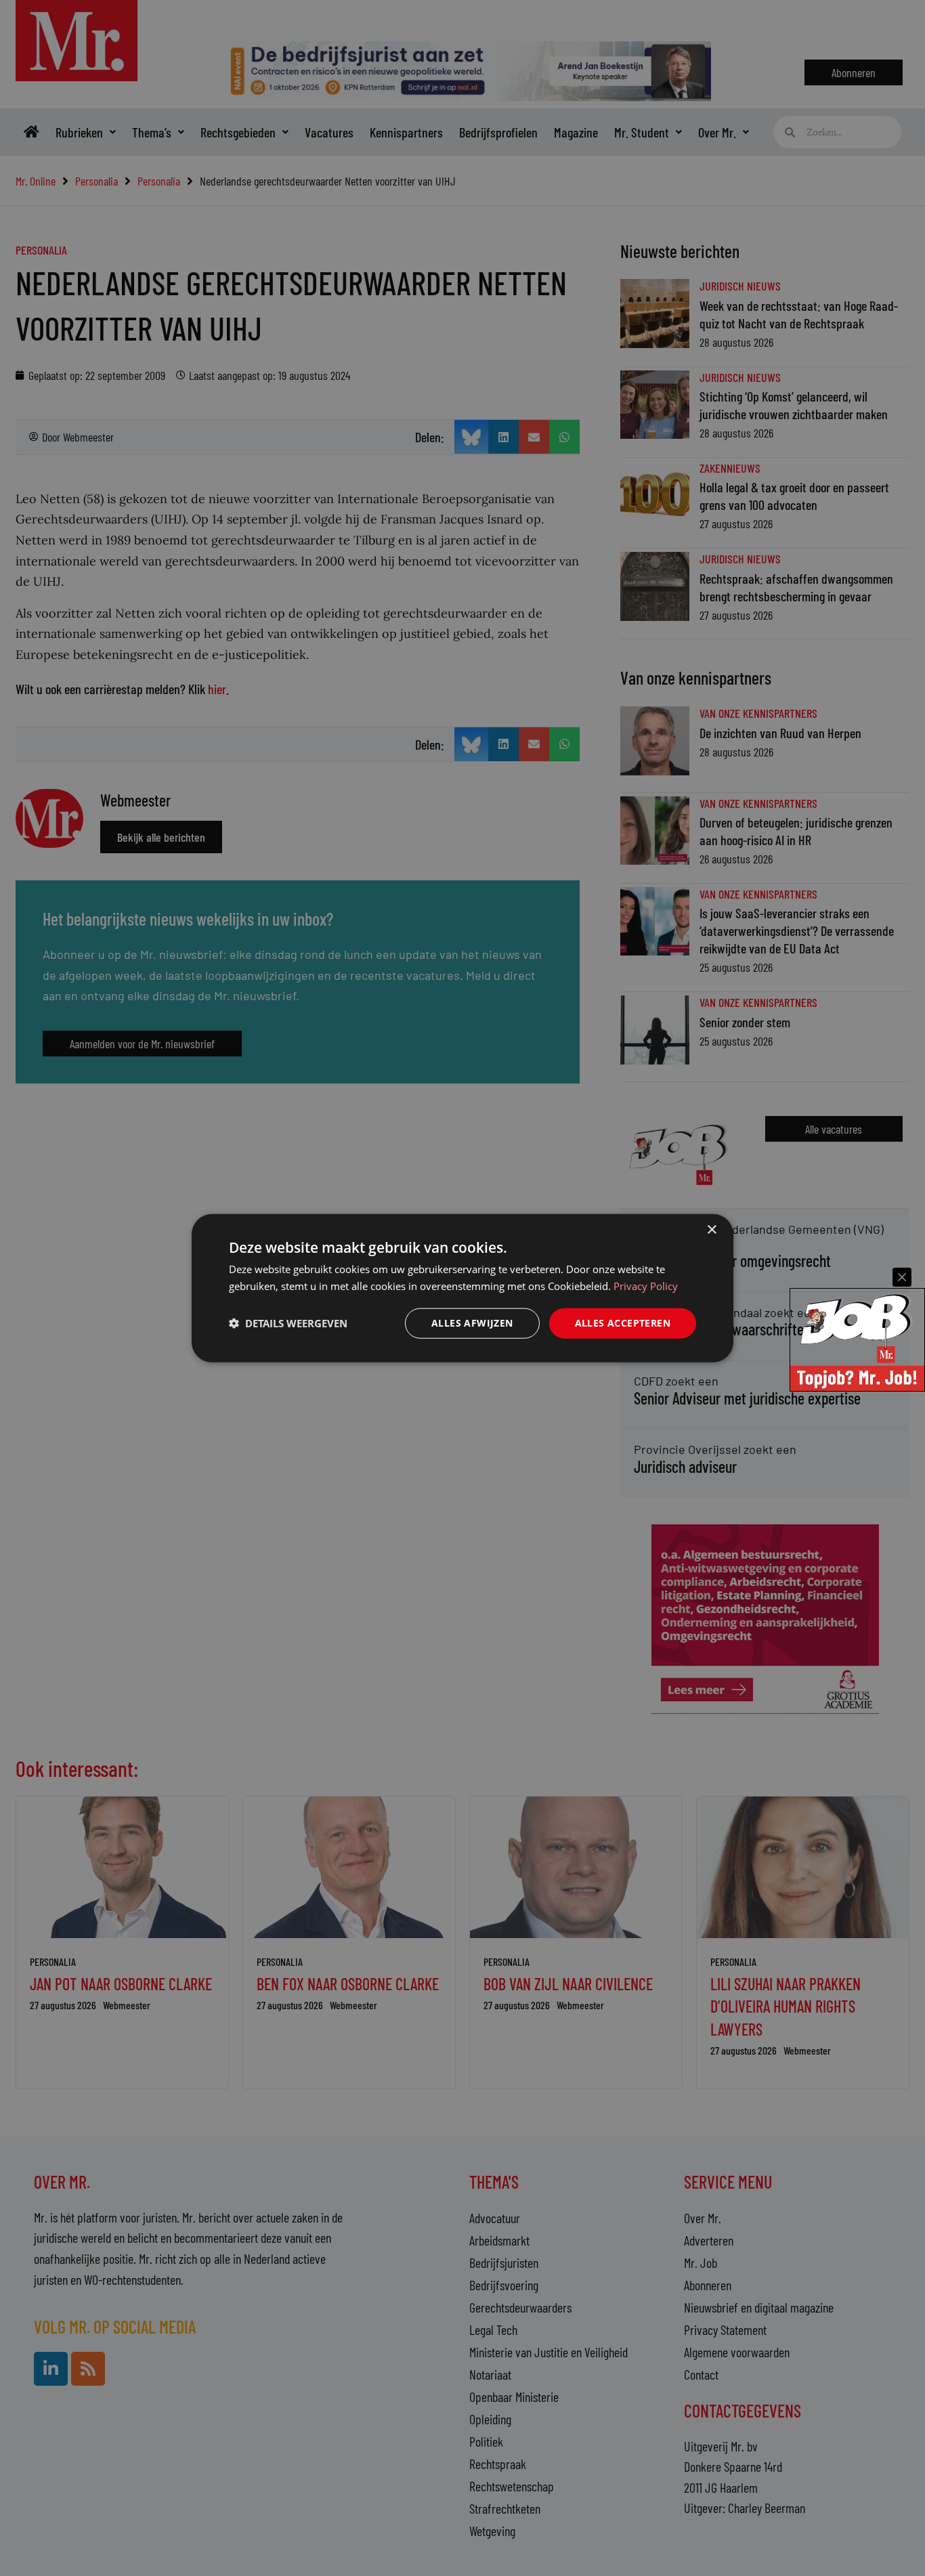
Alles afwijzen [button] (472, 1323)
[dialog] (462, 1288)
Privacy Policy (646, 1286)
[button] (288, 1323)
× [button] (711, 1230)
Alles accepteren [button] (623, 1323)
